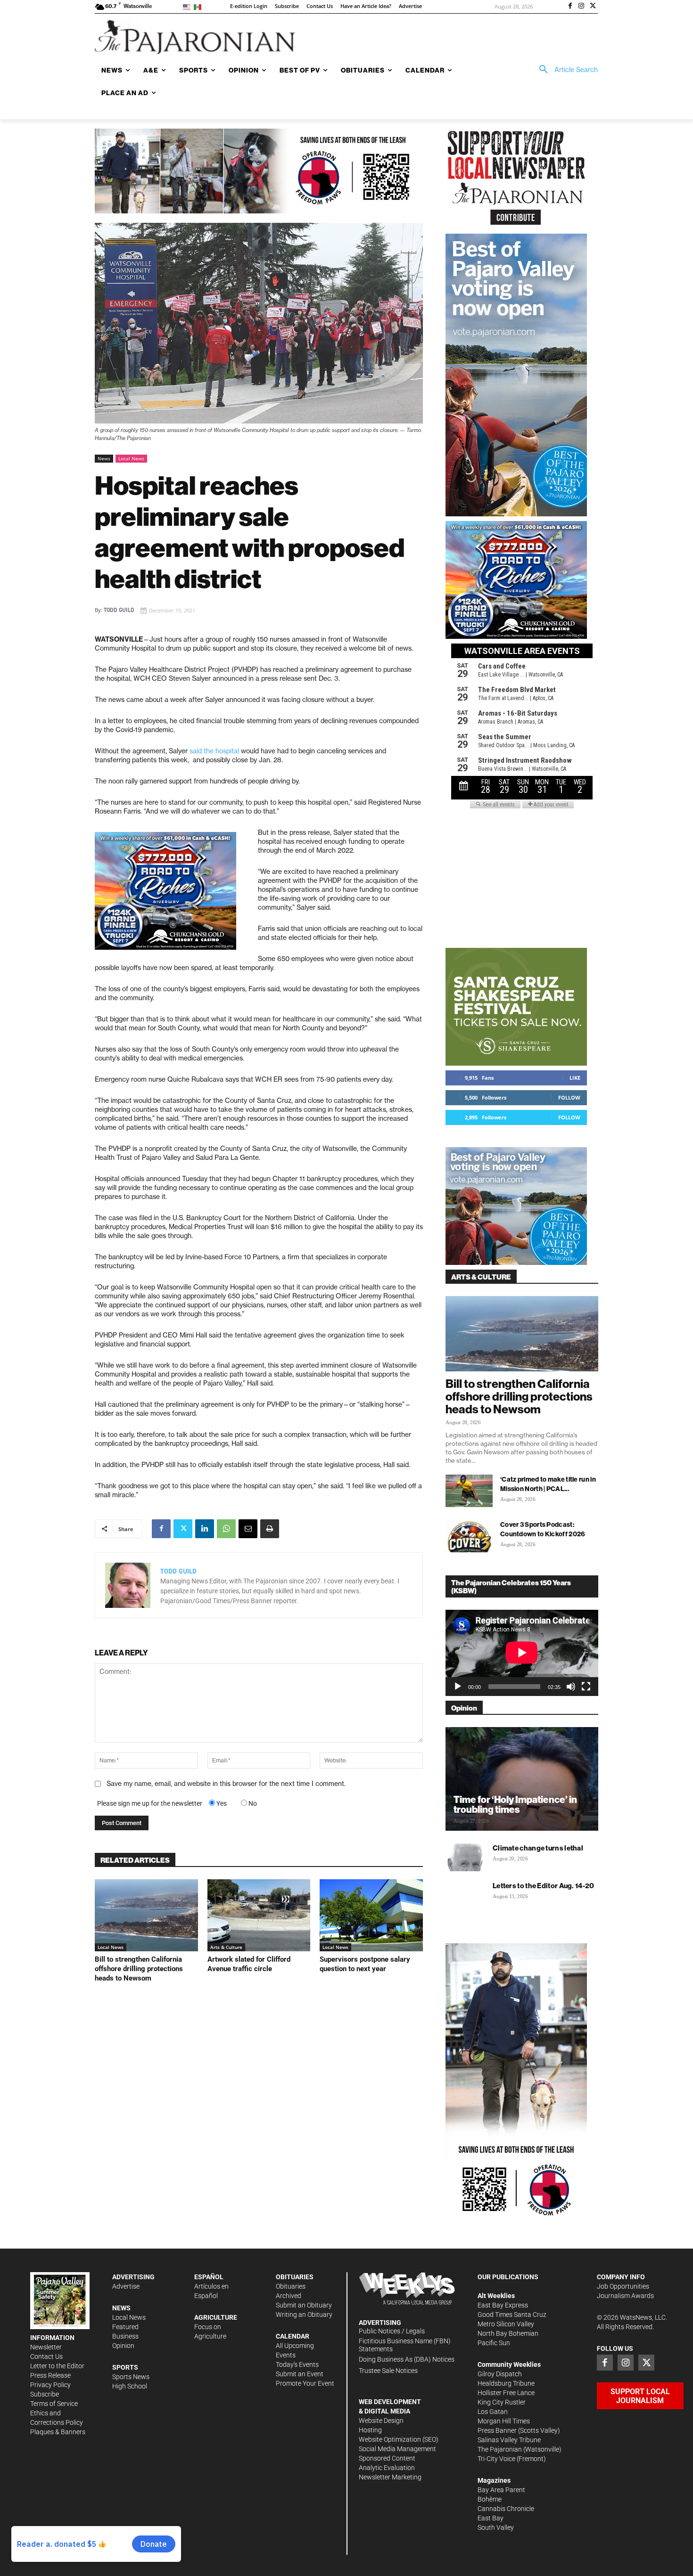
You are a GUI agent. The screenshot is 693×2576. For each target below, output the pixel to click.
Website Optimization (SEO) (399, 2439)
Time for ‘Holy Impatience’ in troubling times (515, 1804)
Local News (131, 458)
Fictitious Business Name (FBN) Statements (405, 2345)
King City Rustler (502, 2402)
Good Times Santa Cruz (512, 2315)
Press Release (50, 2375)
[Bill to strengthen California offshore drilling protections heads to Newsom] (146, 1915)
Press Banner (497, 2430)
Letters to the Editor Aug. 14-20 (544, 1886)
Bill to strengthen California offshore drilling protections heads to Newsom (139, 1969)
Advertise (126, 2286)
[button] (565, 70)
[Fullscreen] (586, 1687)
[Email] (248, 1529)
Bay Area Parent (501, 2490)
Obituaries (291, 2286)
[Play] (458, 1687)
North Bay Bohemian (508, 2333)
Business (125, 2336)
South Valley (496, 2527)
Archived (289, 2296)
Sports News (131, 2377)
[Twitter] (593, 7)
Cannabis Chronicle (506, 2509)
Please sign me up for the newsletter (150, 1803)
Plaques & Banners (58, 2432)
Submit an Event (300, 2374)
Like (575, 1078)
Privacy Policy (50, 2385)
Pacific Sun (494, 2343)
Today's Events (297, 2364)
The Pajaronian (500, 2449)
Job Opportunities (623, 2286)
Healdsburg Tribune (506, 2383)
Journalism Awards (625, 2296)
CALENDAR (293, 2336)
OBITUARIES (295, 2277)
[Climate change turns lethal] (464, 1857)
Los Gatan (493, 2412)
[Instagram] (581, 7)
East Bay (491, 2518)
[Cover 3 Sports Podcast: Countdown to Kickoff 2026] (469, 1536)
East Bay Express (503, 2305)
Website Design (381, 2421)
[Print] (270, 1529)
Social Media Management (397, 2449)
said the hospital (213, 751)
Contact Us (46, 2356)
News (104, 458)
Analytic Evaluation (387, 2468)
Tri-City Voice (496, 2459)
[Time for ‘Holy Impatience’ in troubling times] (522, 1779)
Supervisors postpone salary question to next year (365, 1964)
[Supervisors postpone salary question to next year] (371, 1915)
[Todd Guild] (128, 1585)
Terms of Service (54, 2404)
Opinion (123, 2346)
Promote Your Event (305, 2383)
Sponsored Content (387, 2458)
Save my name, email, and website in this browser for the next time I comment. (226, 1784)
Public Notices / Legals (392, 2331)
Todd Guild (119, 610)
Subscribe (45, 2394)
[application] (522, 1653)
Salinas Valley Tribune (509, 2440)
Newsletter (46, 2347)
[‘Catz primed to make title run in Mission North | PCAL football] (469, 1491)
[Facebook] (570, 7)
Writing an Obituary (304, 2315)
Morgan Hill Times (504, 2421)
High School (130, 2386)
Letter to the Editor (57, 2366)
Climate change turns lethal (538, 1848)
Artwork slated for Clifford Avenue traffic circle (249, 1964)
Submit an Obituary (304, 2305)
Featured (125, 2327)
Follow (569, 1097)
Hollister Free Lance (506, 2393)
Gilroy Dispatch (500, 2374)
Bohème (490, 2499)
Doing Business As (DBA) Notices (407, 2359)
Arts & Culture (226, 1947)
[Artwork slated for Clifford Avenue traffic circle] (259, 1915)
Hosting (370, 2430)
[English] (188, 6)
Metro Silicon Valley (506, 2324)
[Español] (199, 6)
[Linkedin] (205, 1529)
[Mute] (571, 1687)
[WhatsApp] (226, 1529)
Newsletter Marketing (390, 2477)
